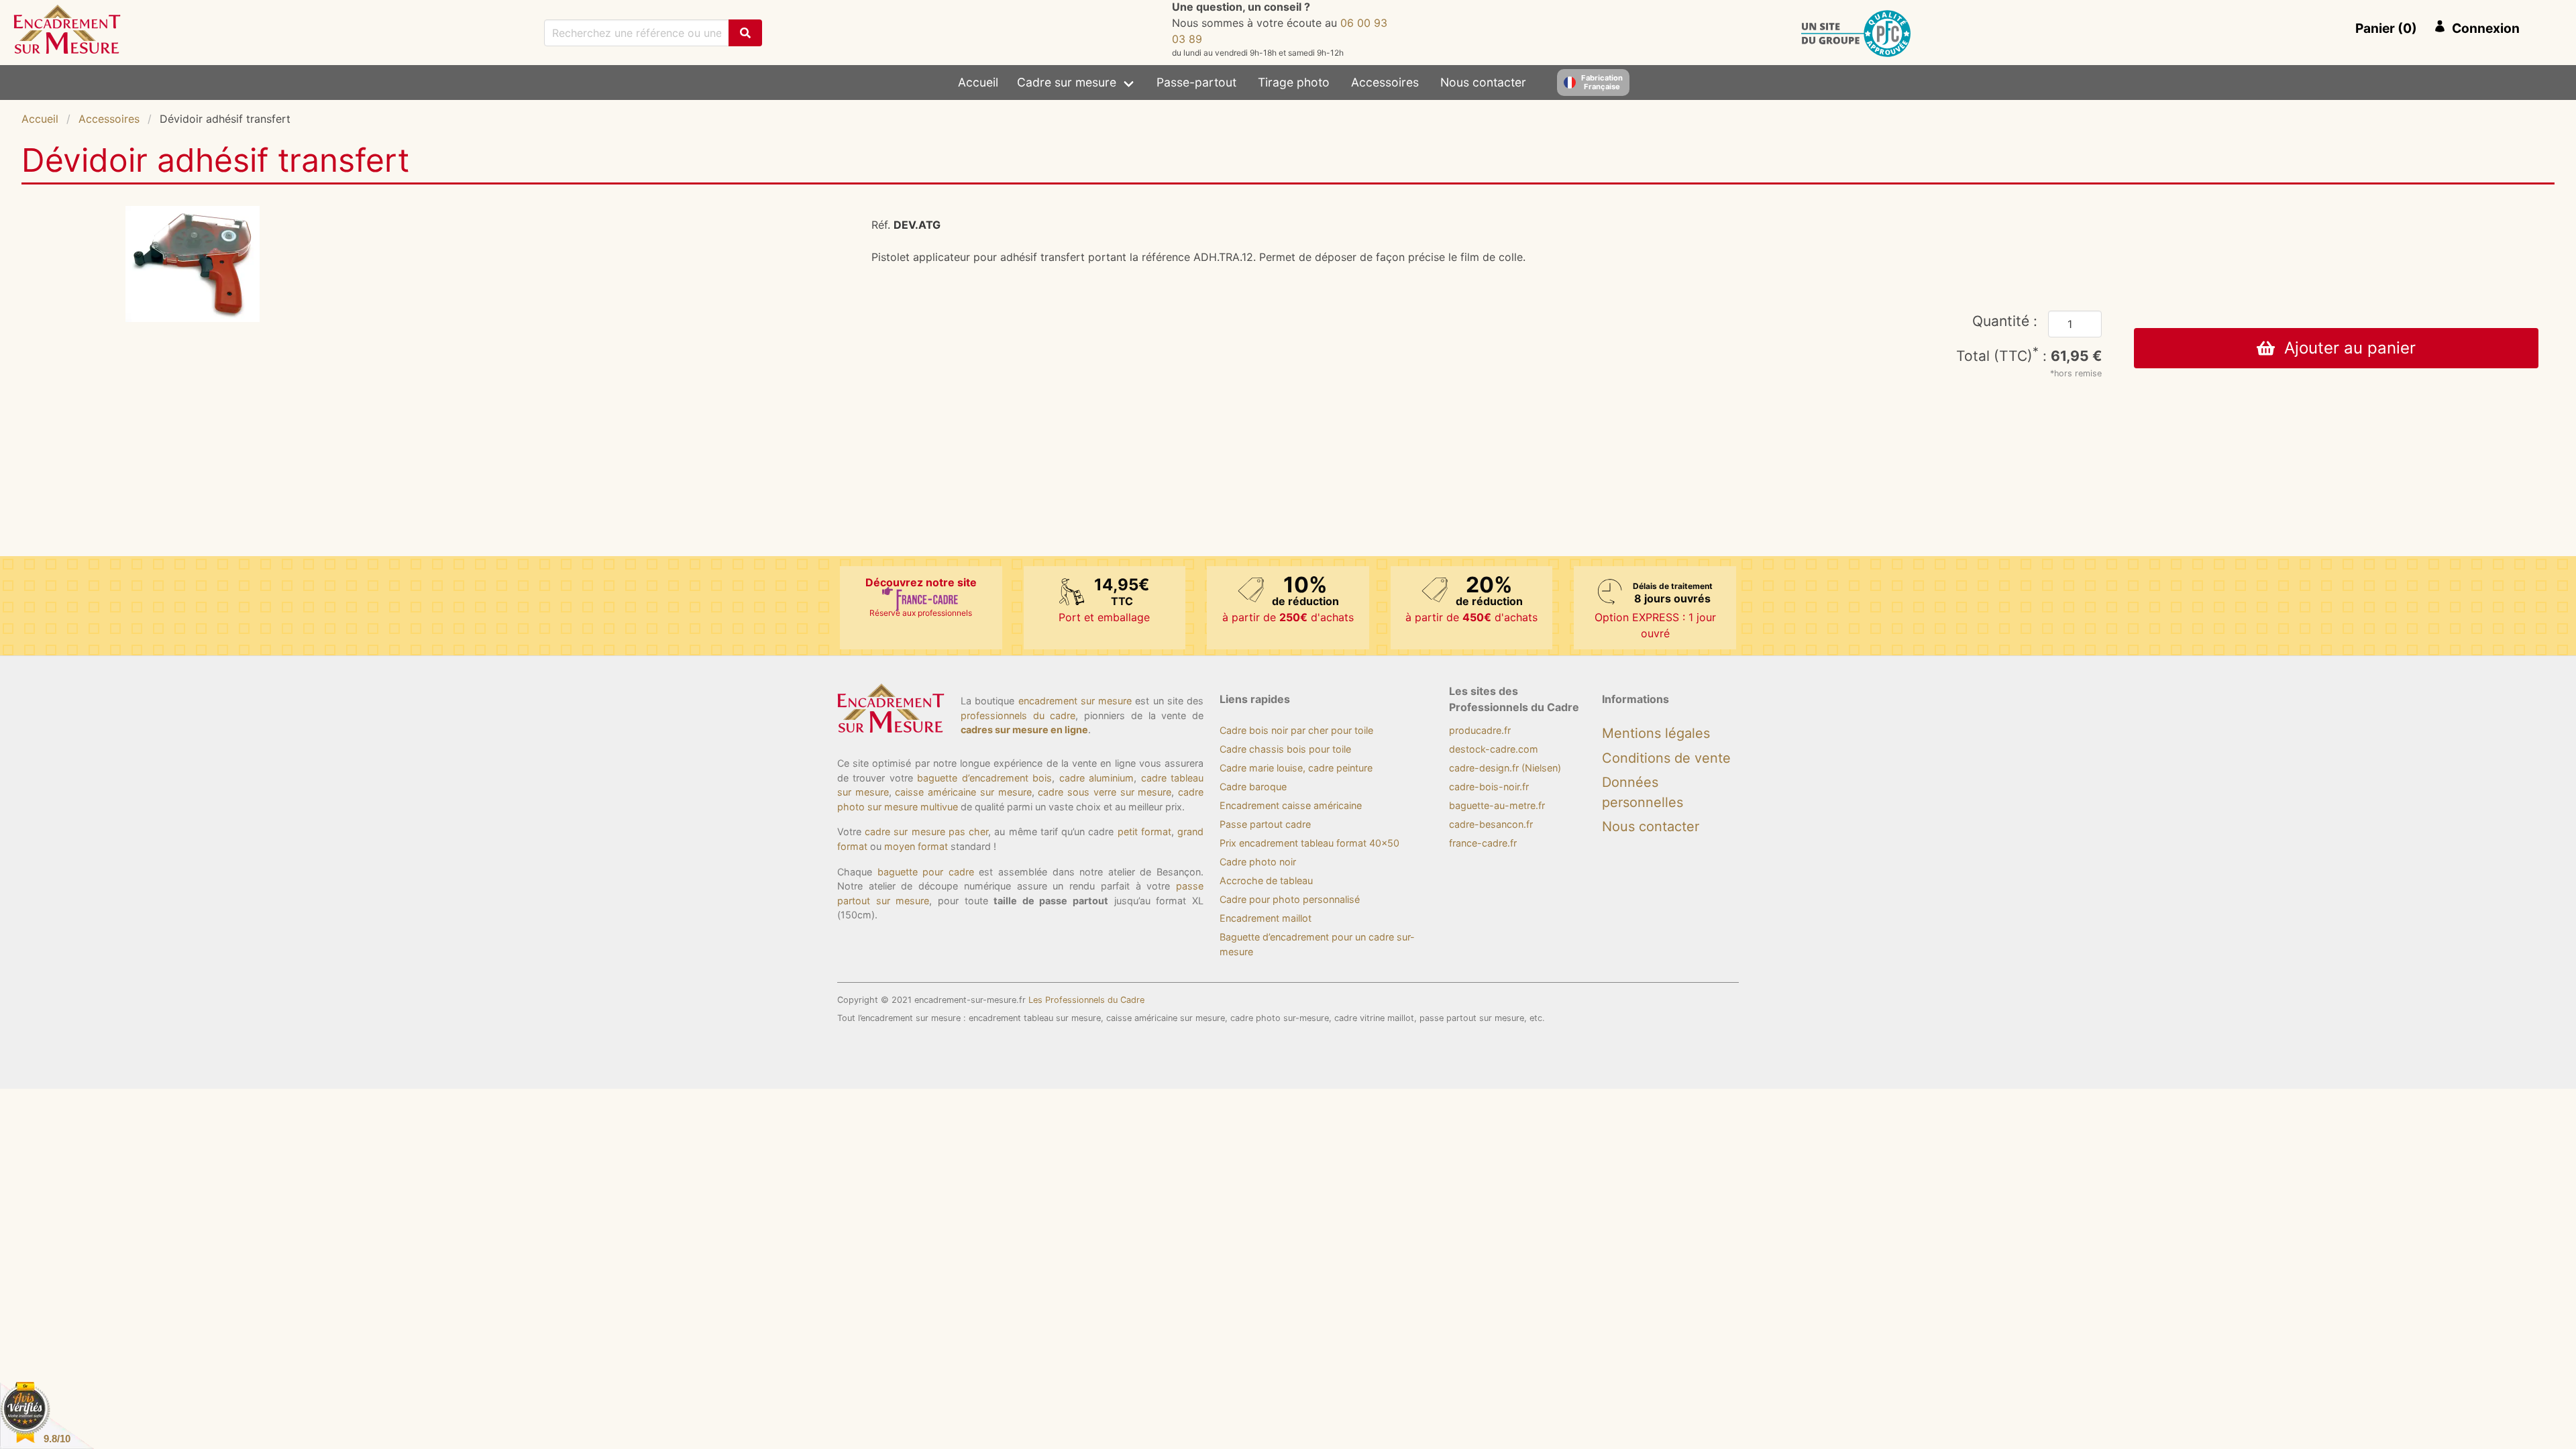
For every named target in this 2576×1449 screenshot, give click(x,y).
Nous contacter (1483, 82)
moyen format (916, 846)
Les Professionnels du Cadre (1086, 1000)
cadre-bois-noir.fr (1489, 787)
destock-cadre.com (1494, 749)
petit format (1144, 831)
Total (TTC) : (2029, 356)
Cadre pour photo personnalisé (1290, 899)
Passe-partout (1196, 82)
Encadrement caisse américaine (1291, 805)
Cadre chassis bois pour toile (1285, 749)
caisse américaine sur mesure (963, 792)
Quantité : (2005, 321)
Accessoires (1385, 82)
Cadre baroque (1253, 787)
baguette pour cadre (926, 872)
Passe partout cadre (1265, 824)
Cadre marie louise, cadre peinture (1296, 768)
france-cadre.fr (1483, 843)
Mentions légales (1656, 733)
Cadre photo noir (1258, 862)
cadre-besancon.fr (1491, 824)
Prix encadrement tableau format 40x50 (1309, 843)
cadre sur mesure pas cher (926, 831)
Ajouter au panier (2345, 348)
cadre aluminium (1096, 778)
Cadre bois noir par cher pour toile (1296, 730)
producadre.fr (1480, 730)
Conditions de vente (1666, 758)
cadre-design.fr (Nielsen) (1505, 768)
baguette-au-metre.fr (1497, 805)
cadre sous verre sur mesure (1105, 792)
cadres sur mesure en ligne (1024, 730)
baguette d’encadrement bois (984, 778)
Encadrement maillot (1266, 918)
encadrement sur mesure (1075, 701)
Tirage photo (1294, 82)
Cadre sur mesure (1067, 82)
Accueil (978, 82)
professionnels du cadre (1018, 715)
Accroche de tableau (1266, 880)
